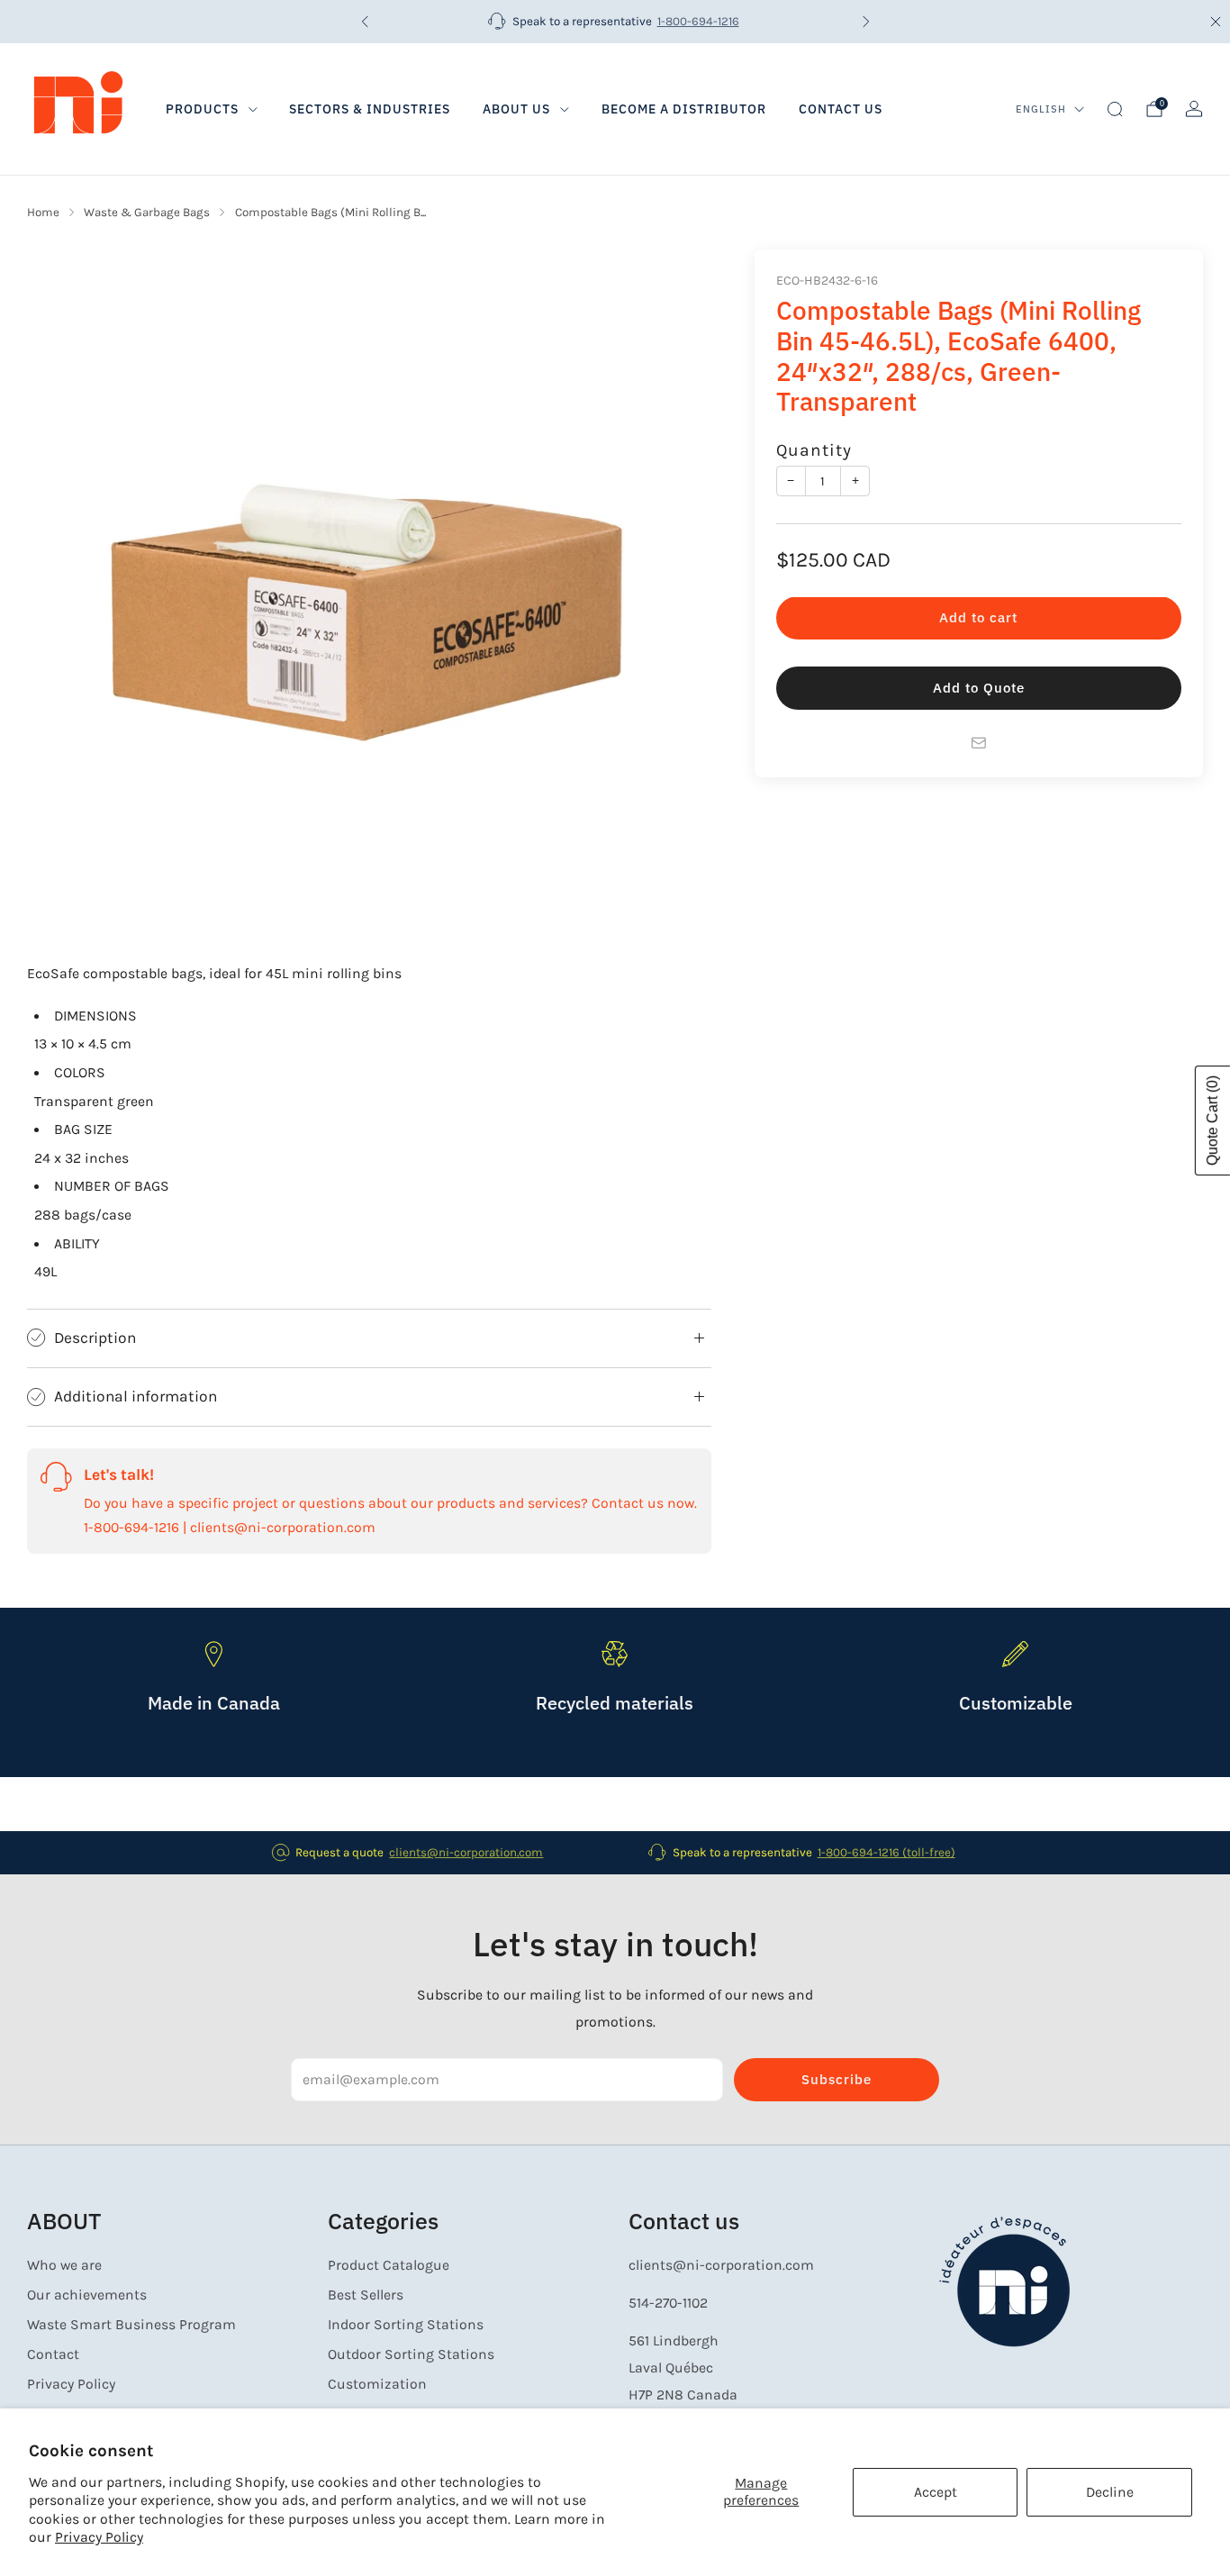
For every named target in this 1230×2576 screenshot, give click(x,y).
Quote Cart (1212, 1120)
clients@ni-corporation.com (466, 1852)
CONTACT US (841, 109)
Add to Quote (979, 689)
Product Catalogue (389, 2265)
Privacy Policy (99, 2537)
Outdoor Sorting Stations (411, 2354)
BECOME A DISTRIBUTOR (684, 109)
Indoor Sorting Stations (406, 2325)
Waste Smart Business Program (131, 2325)
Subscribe (837, 2079)
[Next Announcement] (866, 22)
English (1041, 109)
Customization (377, 2384)
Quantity (814, 451)
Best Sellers (366, 2295)
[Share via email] (979, 743)
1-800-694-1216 (698, 21)
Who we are (64, 2265)
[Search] (1115, 109)
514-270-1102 (668, 2303)
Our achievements (87, 2295)
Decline (1110, 2492)
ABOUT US (516, 109)
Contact (53, 2354)
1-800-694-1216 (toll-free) (886, 1852)
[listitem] (615, 22)
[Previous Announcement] (365, 22)
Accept (936, 2492)
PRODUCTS (202, 109)
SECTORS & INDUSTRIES (370, 109)
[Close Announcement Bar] (1216, 22)
